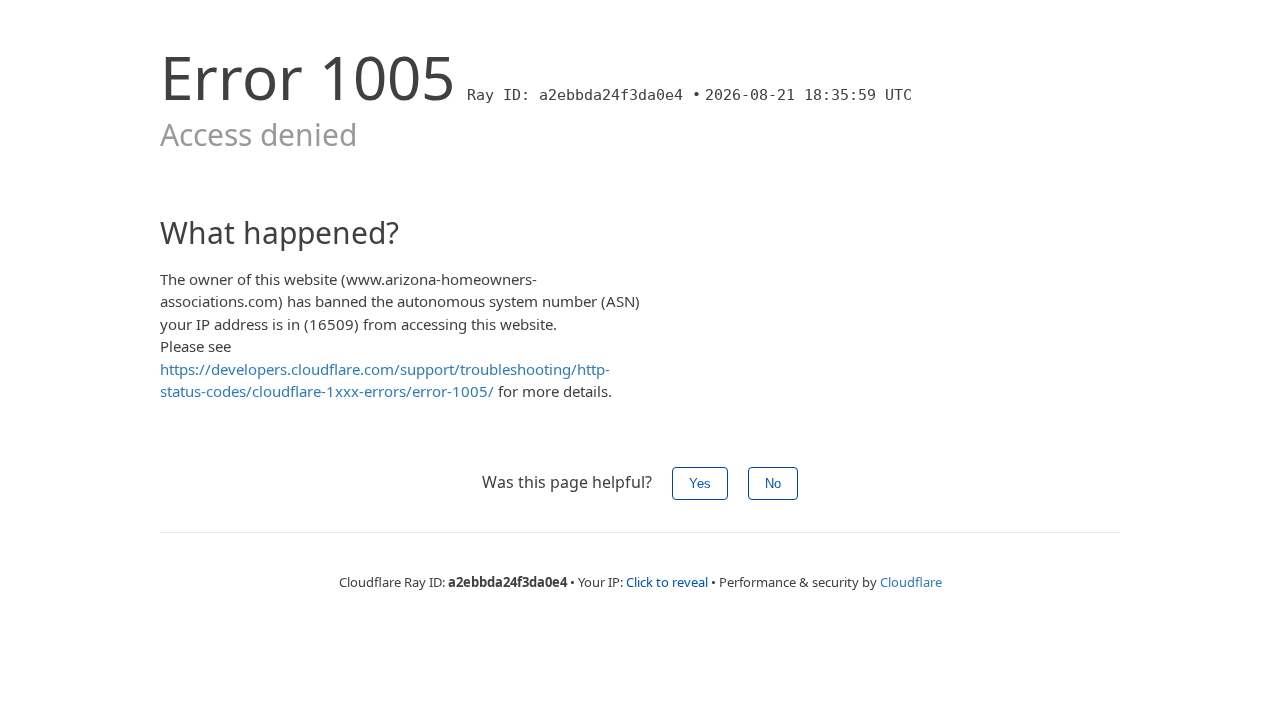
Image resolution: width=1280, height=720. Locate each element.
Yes (700, 483)
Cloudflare (911, 582)
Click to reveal (667, 582)
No (773, 483)
